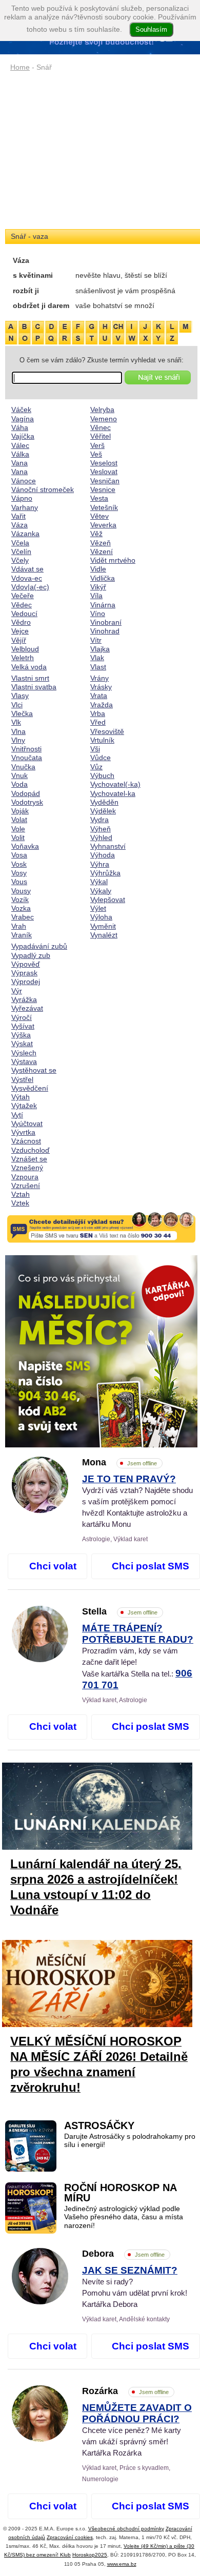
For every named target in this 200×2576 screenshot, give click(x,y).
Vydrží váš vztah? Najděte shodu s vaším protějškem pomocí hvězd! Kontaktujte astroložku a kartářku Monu (137, 1502)
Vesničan (105, 481)
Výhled (101, 837)
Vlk (16, 722)
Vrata (99, 696)
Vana (19, 463)
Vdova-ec (27, 578)
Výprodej (26, 982)
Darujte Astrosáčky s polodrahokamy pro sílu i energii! (130, 2141)
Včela (20, 543)
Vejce (20, 631)
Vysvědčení (30, 1088)
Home (20, 67)
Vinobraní (106, 622)
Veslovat (104, 472)
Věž (96, 534)
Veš (96, 454)
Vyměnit (103, 926)
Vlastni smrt (30, 678)
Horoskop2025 (90, 2555)
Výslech (24, 1053)
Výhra (100, 864)
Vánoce (24, 481)
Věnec (101, 427)
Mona (119, 1462)
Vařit (18, 516)
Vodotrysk (27, 802)
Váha (20, 427)
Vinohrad (105, 631)
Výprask (24, 973)
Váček (21, 410)
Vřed (98, 722)
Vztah (21, 1194)
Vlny (18, 740)
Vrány (99, 678)
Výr (17, 991)
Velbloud (25, 649)
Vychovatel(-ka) (115, 784)
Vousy (21, 891)
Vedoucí (24, 614)
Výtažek (24, 1106)
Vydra (99, 820)
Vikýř (98, 587)
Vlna (18, 731)
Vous (19, 882)
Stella (120, 1611)
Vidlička (103, 578)
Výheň (101, 829)
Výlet (98, 908)
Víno (98, 614)
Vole (18, 829)
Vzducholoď (31, 1150)
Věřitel (101, 436)
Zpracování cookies (70, 2537)
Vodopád (26, 793)
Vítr (96, 640)
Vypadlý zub (31, 955)
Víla (96, 596)
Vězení (102, 551)
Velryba (102, 410)
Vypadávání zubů (39, 946)
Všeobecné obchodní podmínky (126, 2529)
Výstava (24, 1061)
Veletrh (23, 658)
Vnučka (23, 767)
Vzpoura (25, 1177)
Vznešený (27, 1168)
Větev (99, 516)
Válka (20, 454)
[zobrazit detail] (40, 1510)
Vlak (97, 658)
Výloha (101, 917)
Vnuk (19, 775)
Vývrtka (23, 1132)
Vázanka (25, 534)
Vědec (22, 605)
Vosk (19, 864)
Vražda (102, 705)
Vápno (22, 498)
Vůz (96, 767)
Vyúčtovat (27, 1123)
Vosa (19, 855)
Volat (19, 820)
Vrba (98, 713)
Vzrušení (26, 1185)
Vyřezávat (27, 1008)
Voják (20, 811)
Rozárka (125, 2391)
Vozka (21, 908)
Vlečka (22, 713)
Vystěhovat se (34, 1070)
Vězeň (101, 543)
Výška (21, 1035)
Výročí (22, 1017)
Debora (123, 2254)
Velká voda (29, 667)
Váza (19, 525)
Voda (19, 784)
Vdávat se (27, 569)
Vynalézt (104, 935)
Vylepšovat (108, 899)
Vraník (22, 935)
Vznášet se (29, 1159)
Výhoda (103, 855)
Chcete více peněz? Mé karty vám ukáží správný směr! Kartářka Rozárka (137, 2430)
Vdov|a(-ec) (30, 587)
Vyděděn (104, 802)
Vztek (20, 1203)
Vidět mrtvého (113, 560)
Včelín (21, 551)
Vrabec (23, 917)
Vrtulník (102, 740)
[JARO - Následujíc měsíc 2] (101, 1351)
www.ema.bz (122, 2564)
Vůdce (101, 758)
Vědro (21, 622)
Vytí (17, 1115)
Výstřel (22, 1079)
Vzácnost (26, 1141)
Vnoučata (27, 758)
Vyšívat (23, 1026)
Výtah (21, 1097)
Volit (18, 837)
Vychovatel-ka (113, 793)
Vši (95, 749)
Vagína (23, 419)
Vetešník (104, 507)
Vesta (99, 498)
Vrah (19, 926)
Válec (20, 445)
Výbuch (102, 775)
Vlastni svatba (34, 687)
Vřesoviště (107, 731)
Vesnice (103, 489)
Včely (20, 560)
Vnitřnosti (26, 749)
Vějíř (19, 640)
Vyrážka (24, 999)
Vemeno (104, 419)
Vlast (98, 667)
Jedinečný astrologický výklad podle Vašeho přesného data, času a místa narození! (124, 2217)
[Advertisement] (101, 151)
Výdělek (103, 811)
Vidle (98, 569)
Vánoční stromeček (43, 489)
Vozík (20, 899)
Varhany (25, 507)
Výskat (22, 1044)
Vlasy (20, 696)
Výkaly (101, 891)
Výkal (99, 882)
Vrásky (101, 687)
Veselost (104, 463)
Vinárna (103, 605)
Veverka (103, 525)
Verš (97, 445)
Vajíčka (23, 436)
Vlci (17, 705)
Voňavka (25, 846)
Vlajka (100, 649)
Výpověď (26, 964)
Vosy (19, 873)
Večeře (23, 596)
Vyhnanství (108, 846)
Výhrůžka (105, 873)
